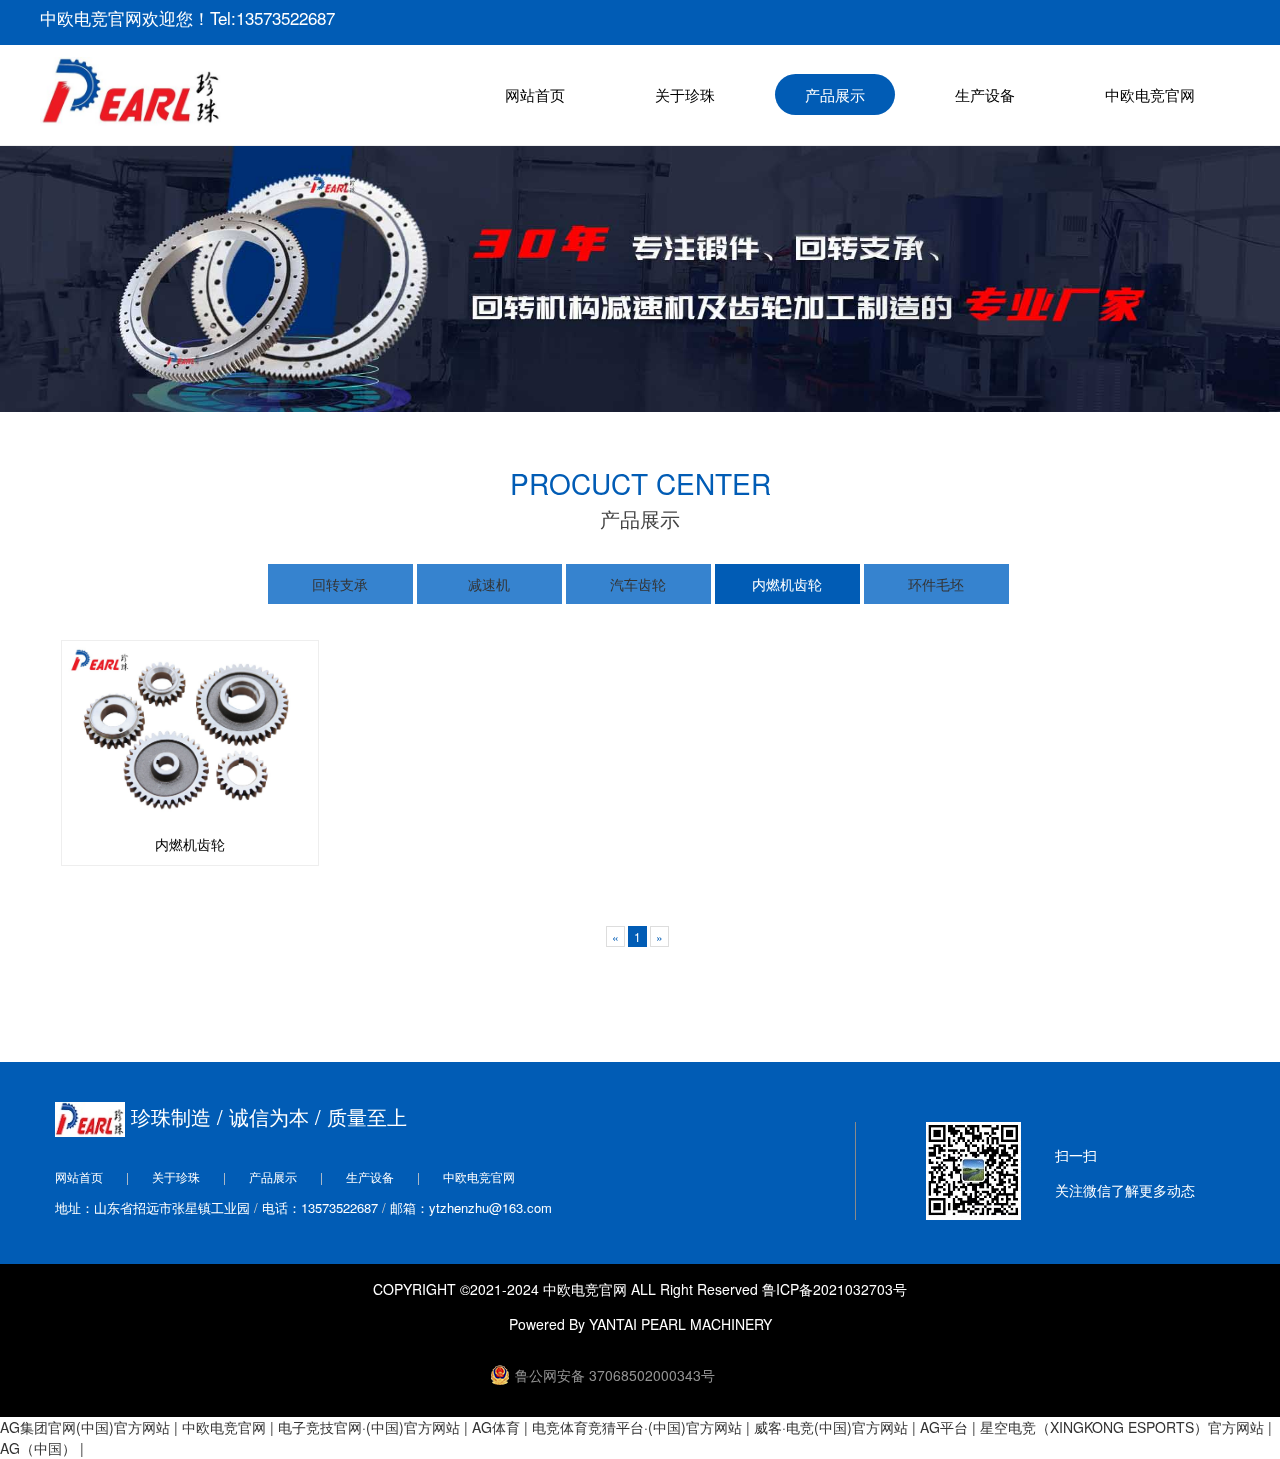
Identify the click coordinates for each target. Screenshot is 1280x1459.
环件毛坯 (936, 584)
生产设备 (985, 94)
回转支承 (340, 584)
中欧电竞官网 (1150, 94)
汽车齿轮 (638, 584)
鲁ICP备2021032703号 (834, 1289)
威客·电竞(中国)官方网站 (831, 1427)
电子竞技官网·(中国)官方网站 (369, 1427)
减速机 (489, 584)
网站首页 (535, 94)
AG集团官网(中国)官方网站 (85, 1427)
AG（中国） (38, 1448)
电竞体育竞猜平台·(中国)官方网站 (637, 1427)
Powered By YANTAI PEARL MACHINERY (640, 1324)
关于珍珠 (685, 94)
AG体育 (496, 1427)
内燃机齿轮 (787, 584)
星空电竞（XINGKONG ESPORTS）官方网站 (1122, 1427)
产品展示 (835, 94)
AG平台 (944, 1427)
